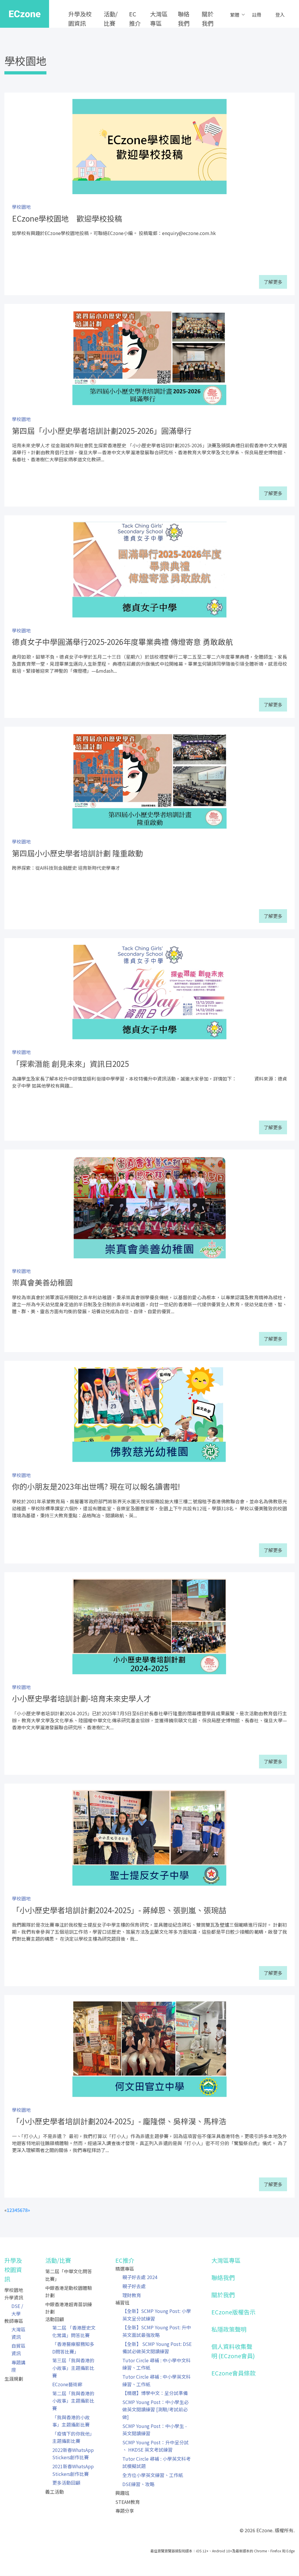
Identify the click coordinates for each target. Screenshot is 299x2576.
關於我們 (208, 19)
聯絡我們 (184, 19)
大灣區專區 (159, 19)
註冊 (257, 15)
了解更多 (273, 282)
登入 (280, 15)
